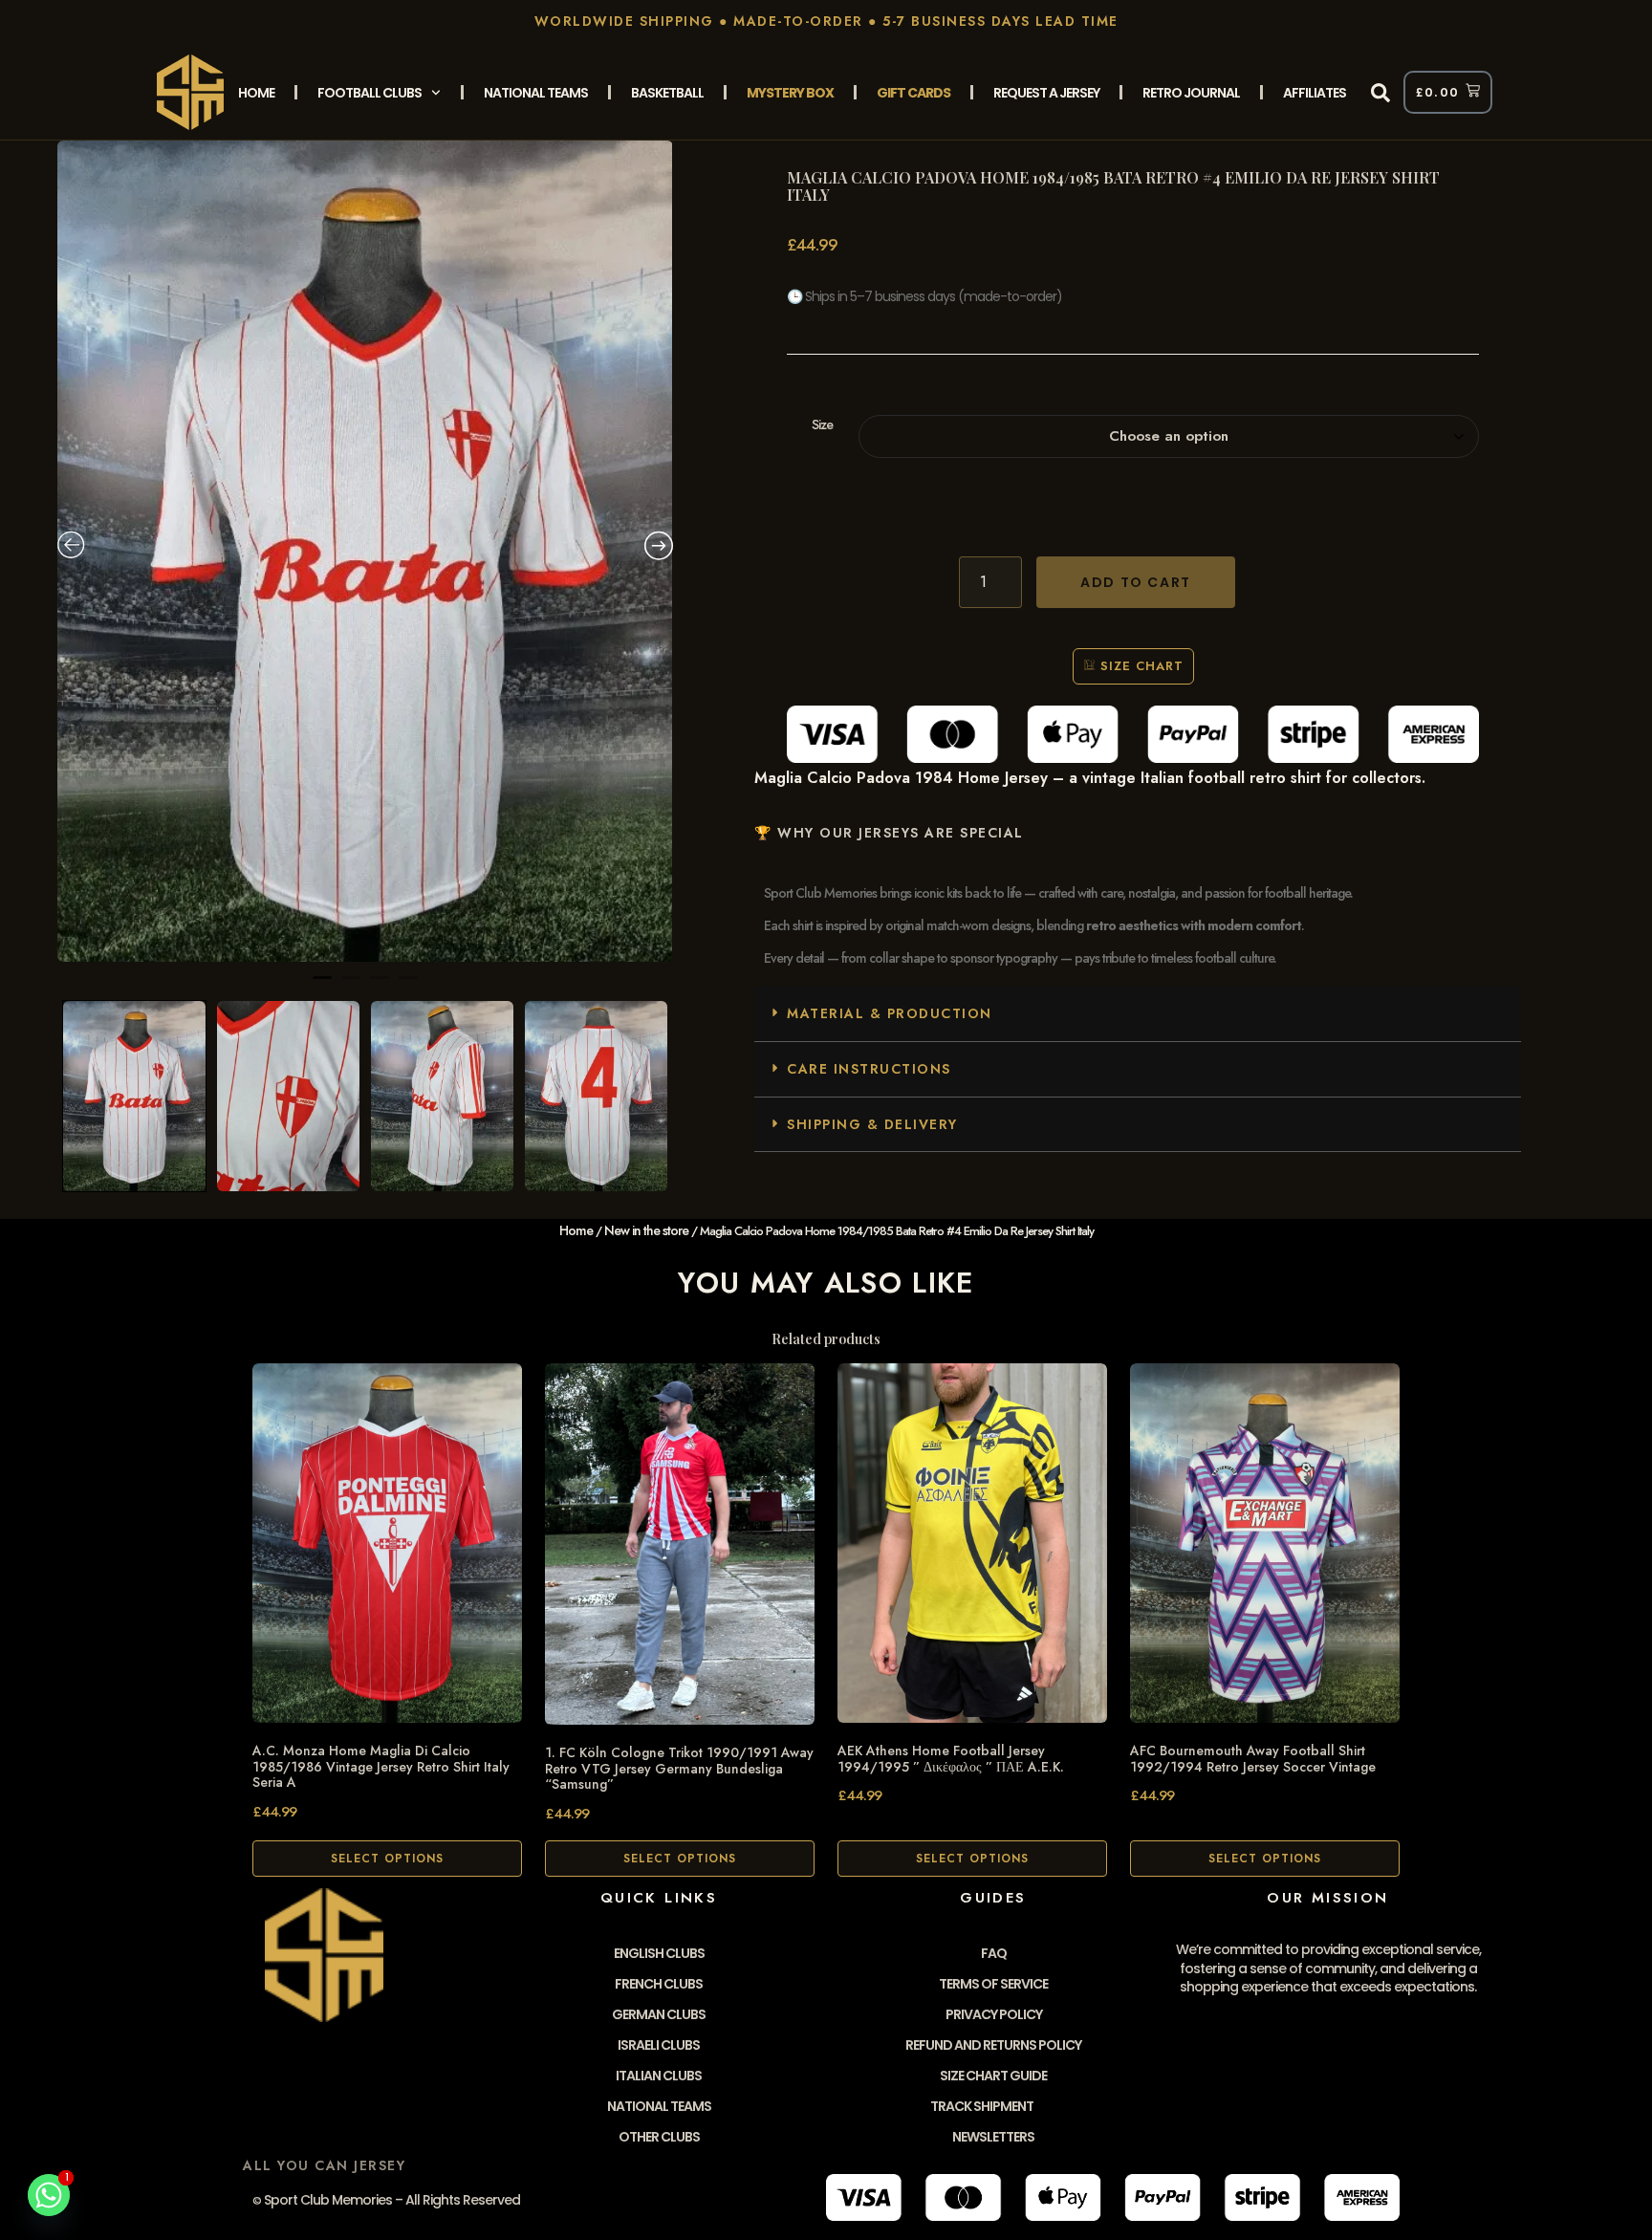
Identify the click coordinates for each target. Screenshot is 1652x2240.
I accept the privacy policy (833, 406)
